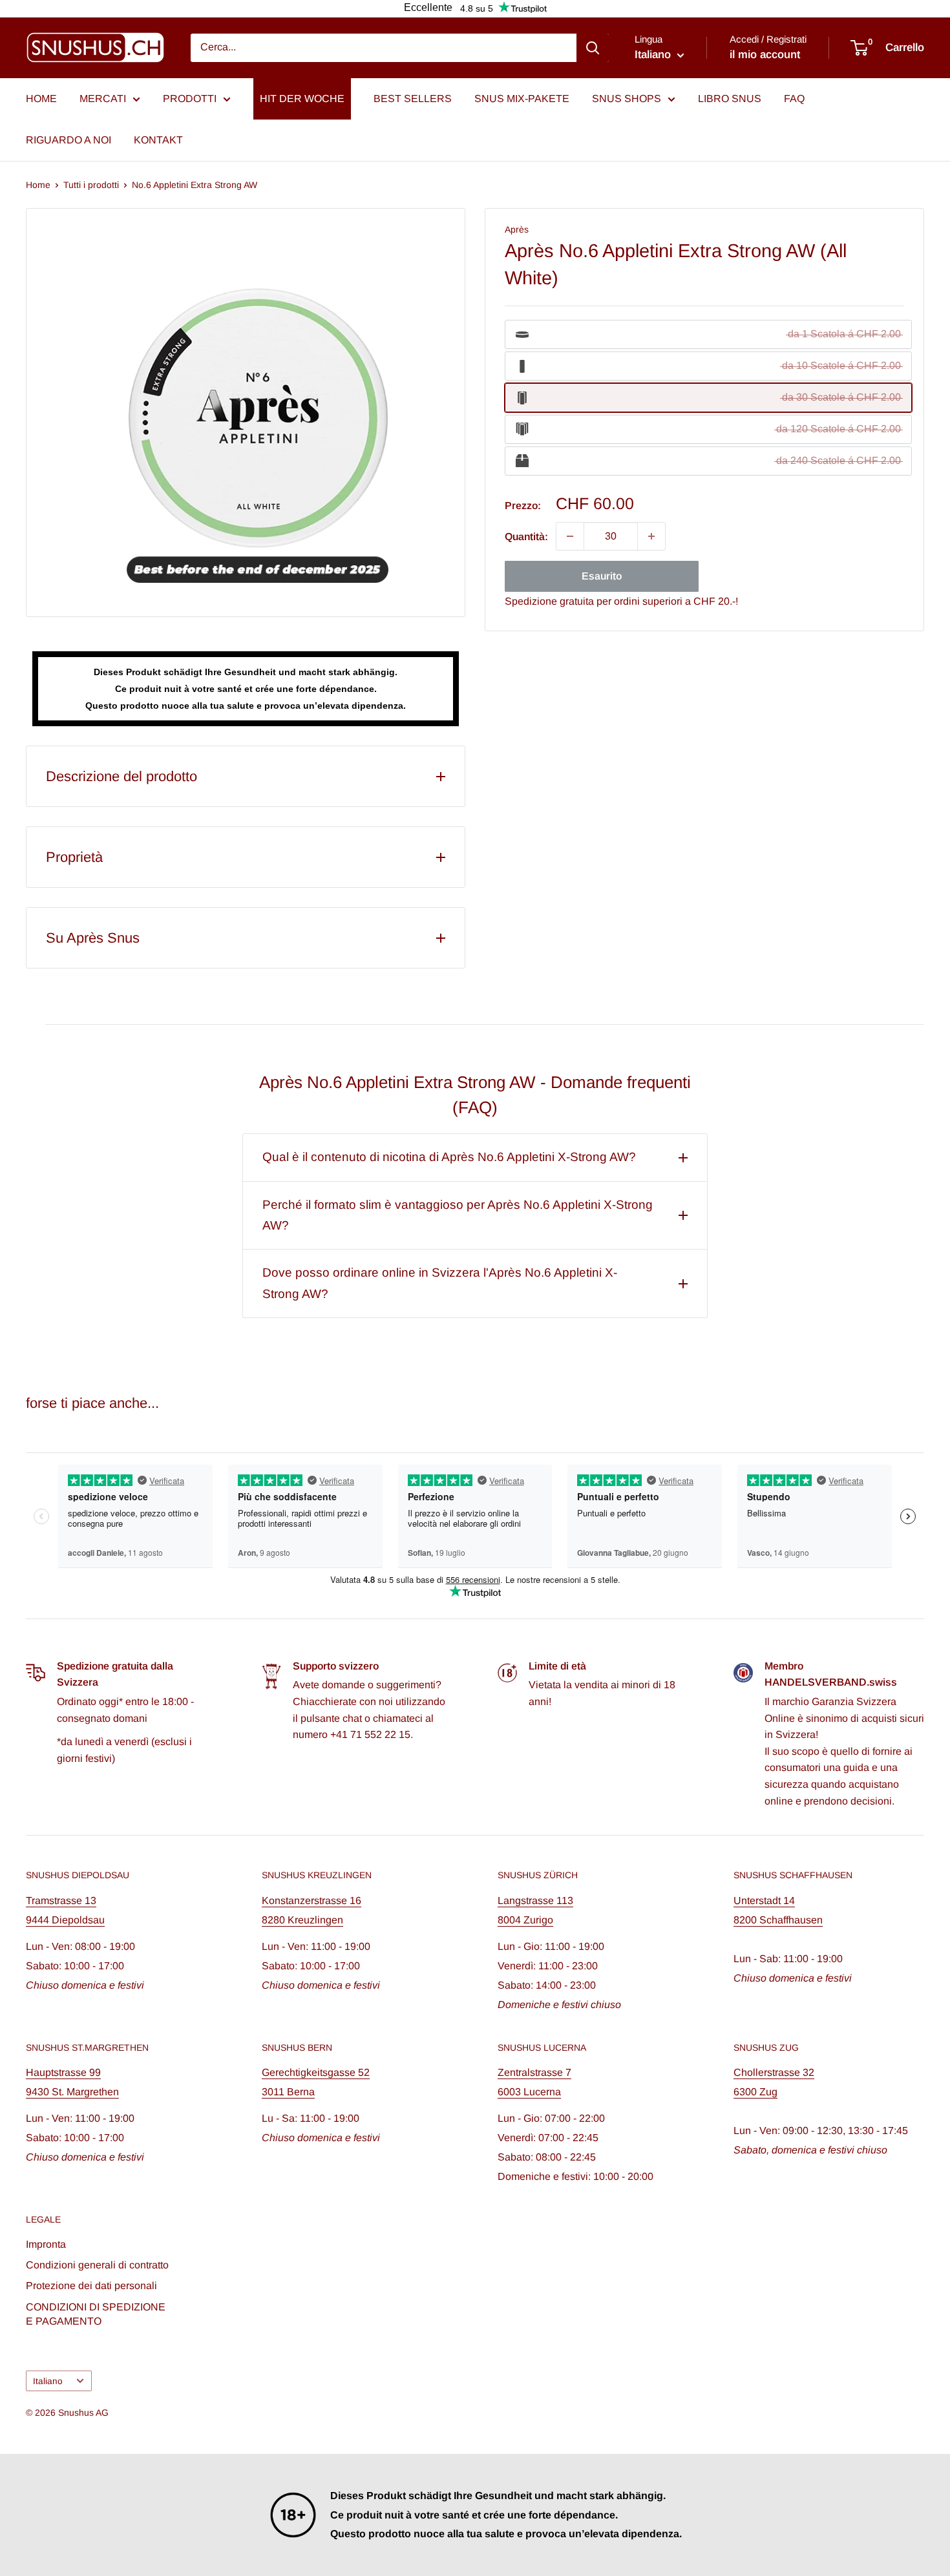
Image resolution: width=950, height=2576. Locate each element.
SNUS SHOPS (627, 99)
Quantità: (526, 536)
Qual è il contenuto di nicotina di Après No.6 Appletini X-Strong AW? (449, 1157)
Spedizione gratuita (549, 601)
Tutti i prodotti (91, 185)
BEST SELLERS (413, 99)
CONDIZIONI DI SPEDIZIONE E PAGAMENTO (96, 2314)
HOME (41, 99)
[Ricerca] (593, 48)
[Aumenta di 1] (651, 536)
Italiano (48, 2381)
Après (517, 229)
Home (38, 185)
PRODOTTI (190, 99)
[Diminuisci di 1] (570, 536)
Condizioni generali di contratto (97, 2265)
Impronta (46, 2244)
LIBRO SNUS (730, 99)
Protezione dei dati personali (91, 2286)
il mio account (765, 55)
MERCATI (103, 99)
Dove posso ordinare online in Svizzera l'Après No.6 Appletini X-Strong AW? (440, 1283)
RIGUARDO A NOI (69, 140)
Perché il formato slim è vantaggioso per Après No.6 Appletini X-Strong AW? (458, 1215)
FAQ (794, 99)
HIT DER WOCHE (302, 99)
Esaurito (602, 576)
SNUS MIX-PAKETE (522, 99)
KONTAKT (158, 140)
